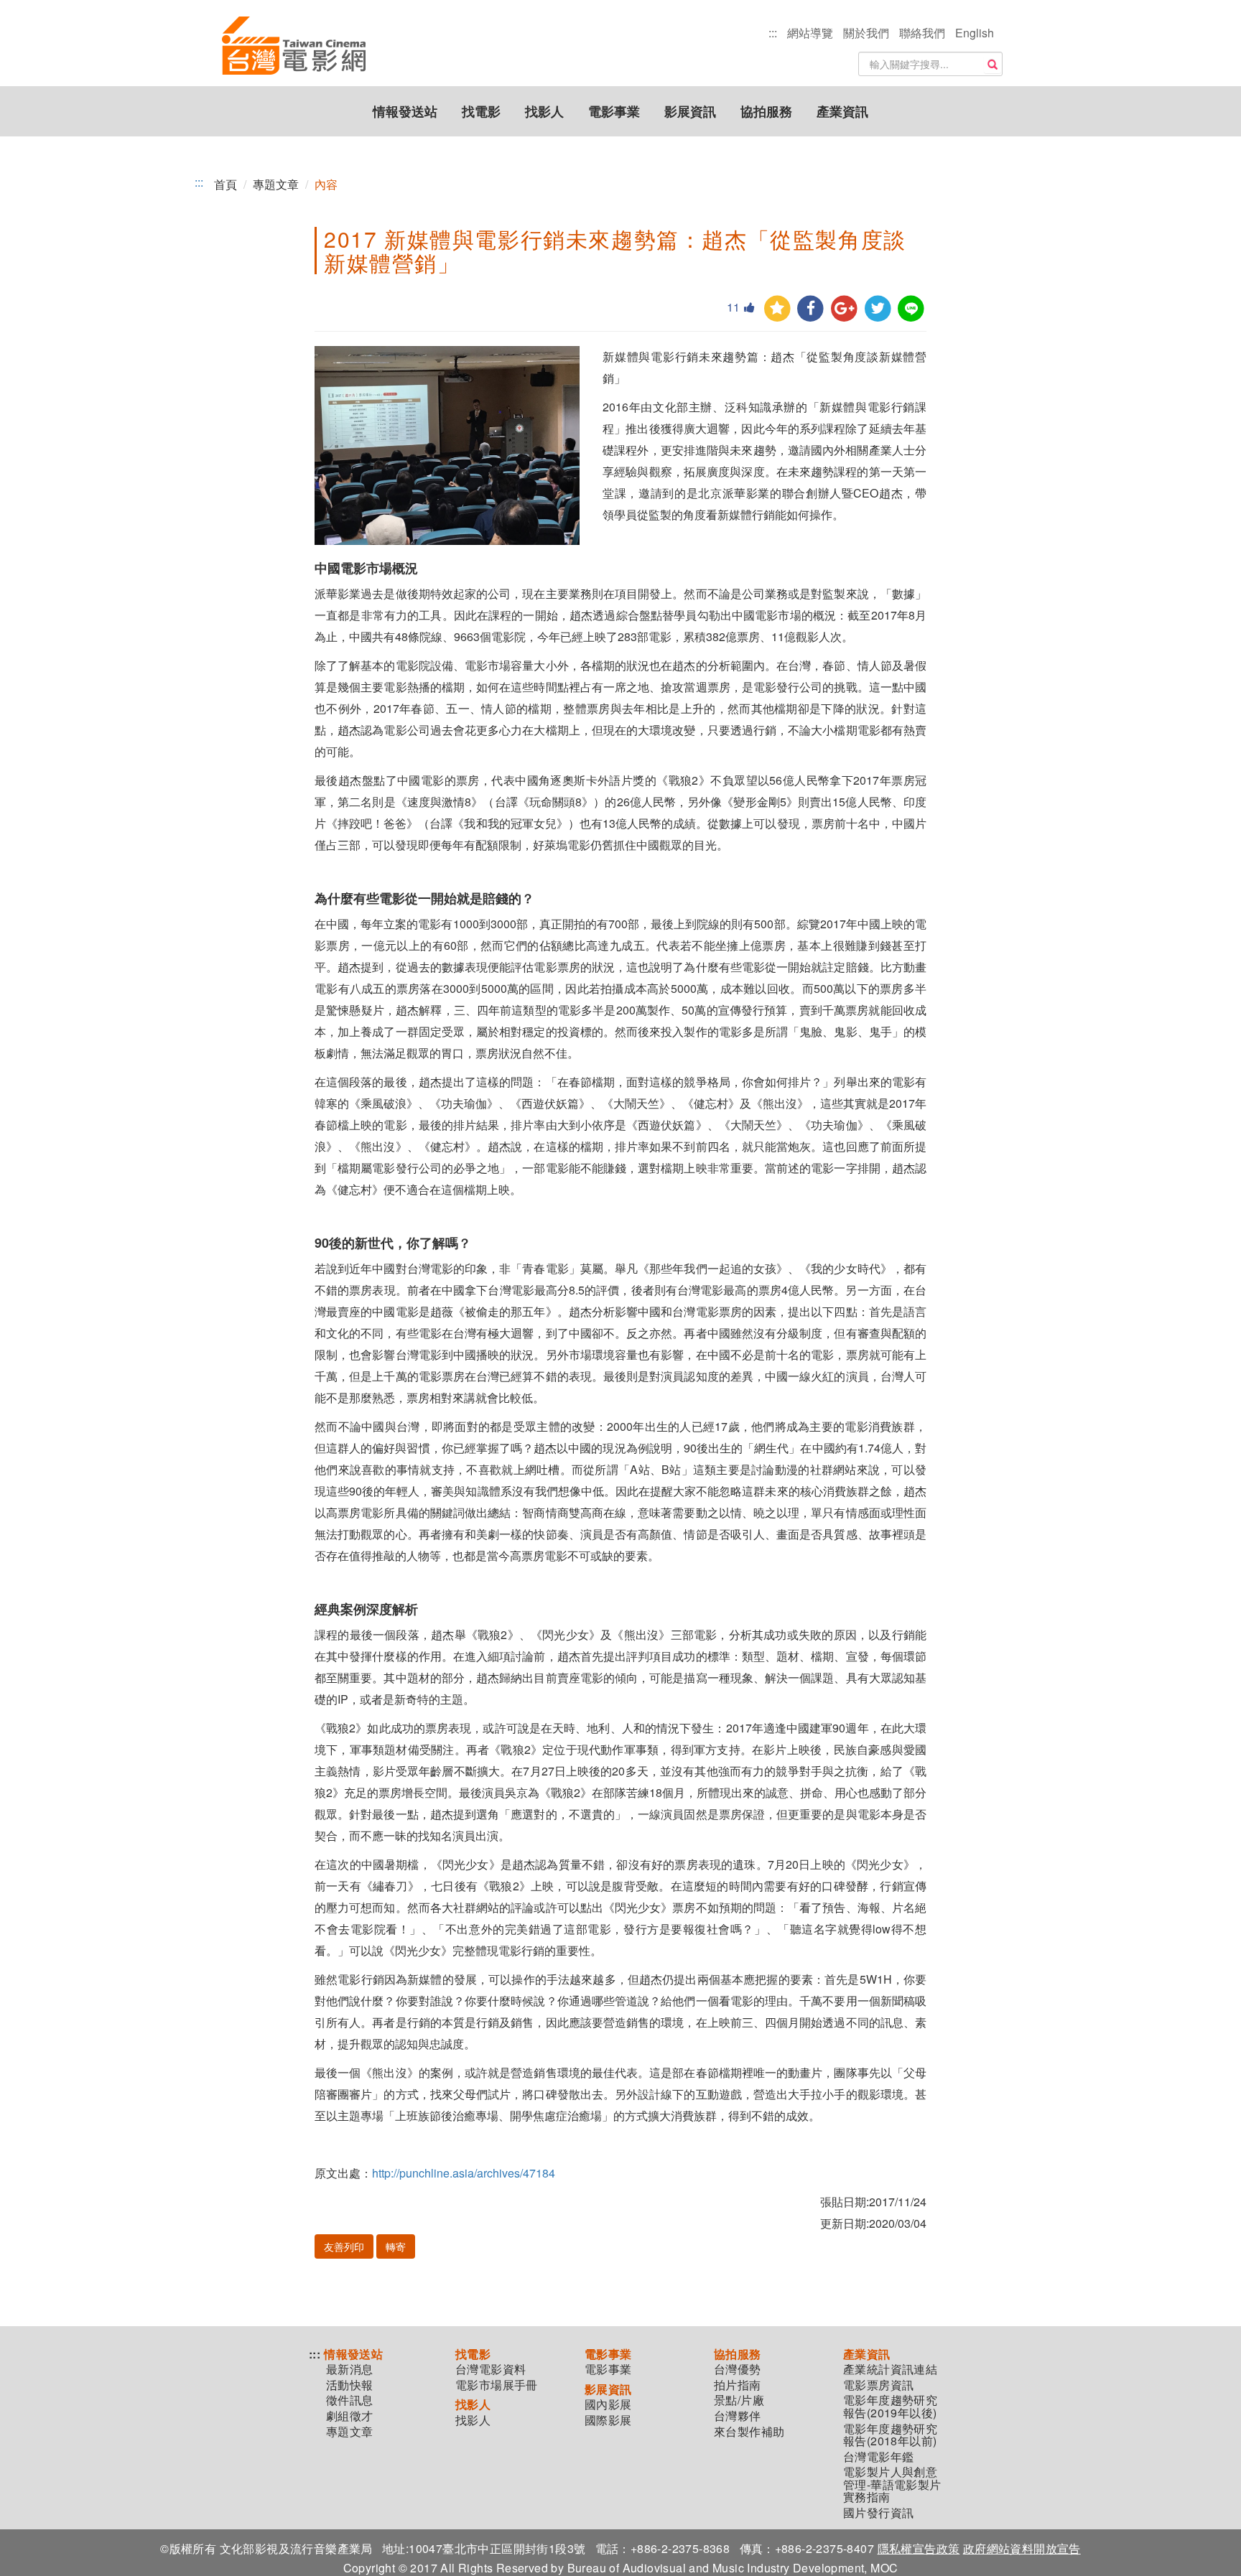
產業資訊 (842, 111)
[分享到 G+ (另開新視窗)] (844, 309)
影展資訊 (690, 111)
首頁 (226, 184)
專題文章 (276, 184)
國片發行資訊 (878, 2513)
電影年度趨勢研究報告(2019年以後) (890, 2406)
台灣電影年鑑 (878, 2457)
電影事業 (614, 111)
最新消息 (350, 2369)
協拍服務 (766, 111)
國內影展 (608, 2404)
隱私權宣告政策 (919, 2548)
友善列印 (344, 2246)
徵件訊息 (350, 2400)
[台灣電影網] (294, 47)
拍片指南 (738, 2385)
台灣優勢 (738, 2369)
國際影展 (608, 2420)
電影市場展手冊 (497, 2385)
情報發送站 (405, 111)
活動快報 (350, 2385)
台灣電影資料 (491, 2369)
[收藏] (777, 309)
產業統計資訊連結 (890, 2369)
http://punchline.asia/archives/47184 (464, 2173)
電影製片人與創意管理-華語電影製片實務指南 (892, 2484)
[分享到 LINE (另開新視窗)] (911, 309)
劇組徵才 (350, 2416)
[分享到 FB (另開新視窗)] (810, 309)
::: (773, 33)
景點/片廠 (739, 2400)
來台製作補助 (749, 2432)
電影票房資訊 (878, 2385)
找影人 (544, 111)
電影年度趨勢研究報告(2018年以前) (890, 2435)
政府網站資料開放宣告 (1022, 2548)
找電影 (481, 111)
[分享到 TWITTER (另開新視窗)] (878, 309)
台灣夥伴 (738, 2416)
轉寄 (396, 2246)
